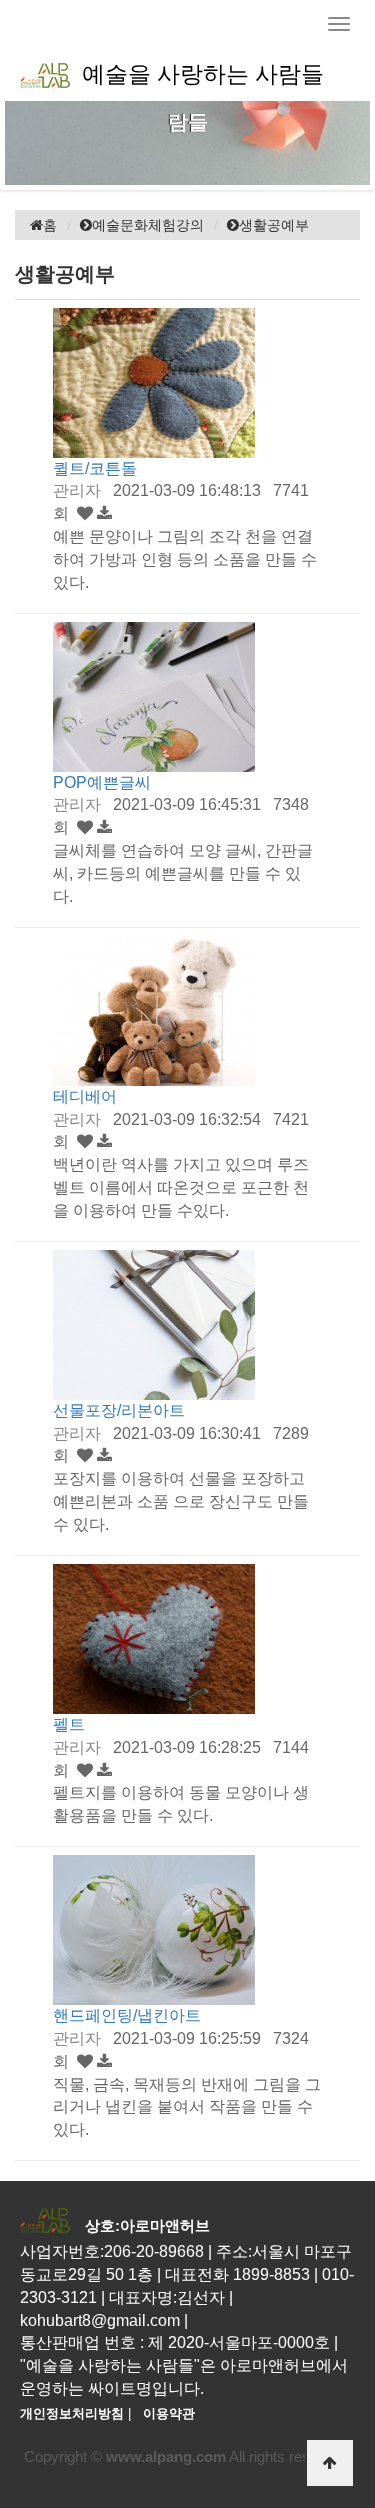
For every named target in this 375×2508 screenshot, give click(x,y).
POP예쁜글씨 (102, 782)
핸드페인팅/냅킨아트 (127, 2015)
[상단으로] (330, 2463)
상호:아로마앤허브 (147, 2225)
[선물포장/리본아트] (154, 1323)
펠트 (69, 1724)
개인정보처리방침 (72, 2413)
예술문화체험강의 (148, 225)
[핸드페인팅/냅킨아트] (154, 1928)
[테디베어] (154, 1009)
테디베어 (85, 1096)
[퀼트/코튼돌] (154, 381)
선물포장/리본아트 (119, 1410)
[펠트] (154, 1637)
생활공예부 (274, 225)
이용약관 (169, 2413)
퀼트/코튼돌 (95, 468)
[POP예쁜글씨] (154, 695)
